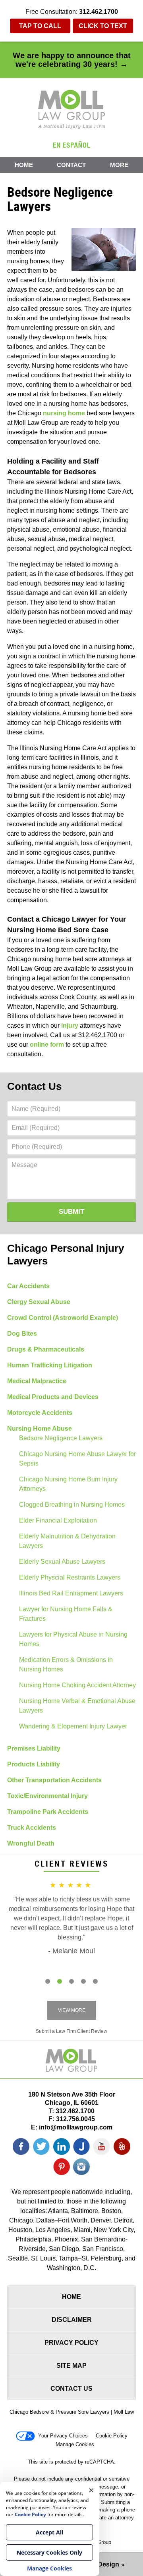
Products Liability (34, 1764)
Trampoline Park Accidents (48, 1812)
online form (47, 1045)
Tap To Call (40, 26)
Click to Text (103, 26)
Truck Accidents (32, 1828)
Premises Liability (34, 1748)
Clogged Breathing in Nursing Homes (72, 1505)
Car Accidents (28, 1286)
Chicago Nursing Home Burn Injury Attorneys (68, 1484)
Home (24, 165)
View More (72, 2010)
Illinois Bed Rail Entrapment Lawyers (71, 1593)
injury (70, 1026)
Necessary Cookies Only (49, 2552)
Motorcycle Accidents (40, 1413)
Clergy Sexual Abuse (39, 1302)
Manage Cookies (75, 2444)
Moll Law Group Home (72, 109)
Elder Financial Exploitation (58, 1520)
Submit (71, 1212)
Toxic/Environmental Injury (47, 1796)
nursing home (64, 413)
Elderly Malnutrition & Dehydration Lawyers (67, 1541)
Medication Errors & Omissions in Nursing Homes (66, 1664)
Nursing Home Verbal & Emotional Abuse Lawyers (77, 1706)
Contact (71, 165)
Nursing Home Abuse (40, 1429)
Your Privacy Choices (63, 2436)
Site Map (71, 2366)
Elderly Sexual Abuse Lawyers (62, 1562)
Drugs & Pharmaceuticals (46, 1349)
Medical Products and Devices (53, 1397)
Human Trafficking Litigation (50, 1365)
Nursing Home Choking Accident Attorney (77, 1685)
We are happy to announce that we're (72, 60)
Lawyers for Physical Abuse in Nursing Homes (73, 1639)
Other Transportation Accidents (54, 1780)
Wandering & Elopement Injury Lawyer (73, 1726)
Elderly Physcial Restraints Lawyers (70, 1577)
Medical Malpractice (37, 1381)
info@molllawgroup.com (76, 2127)
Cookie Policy (112, 2436)
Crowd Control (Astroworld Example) (63, 1318)
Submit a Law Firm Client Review (71, 2031)
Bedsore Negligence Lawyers (61, 1438)
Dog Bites (22, 1334)
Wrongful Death (31, 1843)
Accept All (49, 2532)
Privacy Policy (71, 2343)
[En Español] (71, 144)
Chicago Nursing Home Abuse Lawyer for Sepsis (77, 1459)
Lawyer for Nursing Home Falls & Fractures (66, 1614)
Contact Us (34, 1086)
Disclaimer (72, 2320)
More (119, 165)
